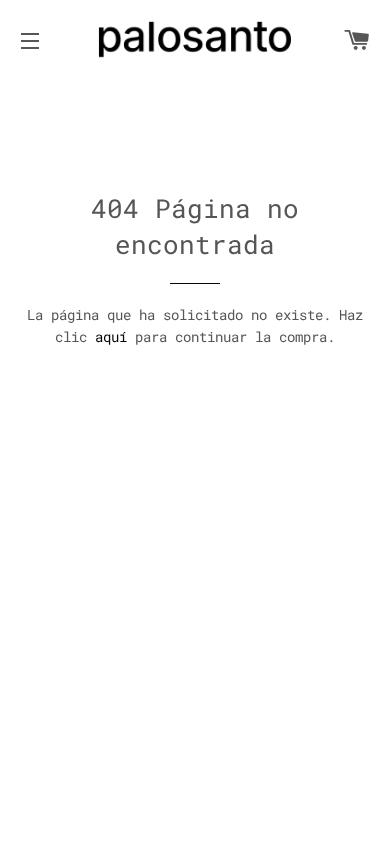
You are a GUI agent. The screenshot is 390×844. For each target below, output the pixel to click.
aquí (111, 336)
